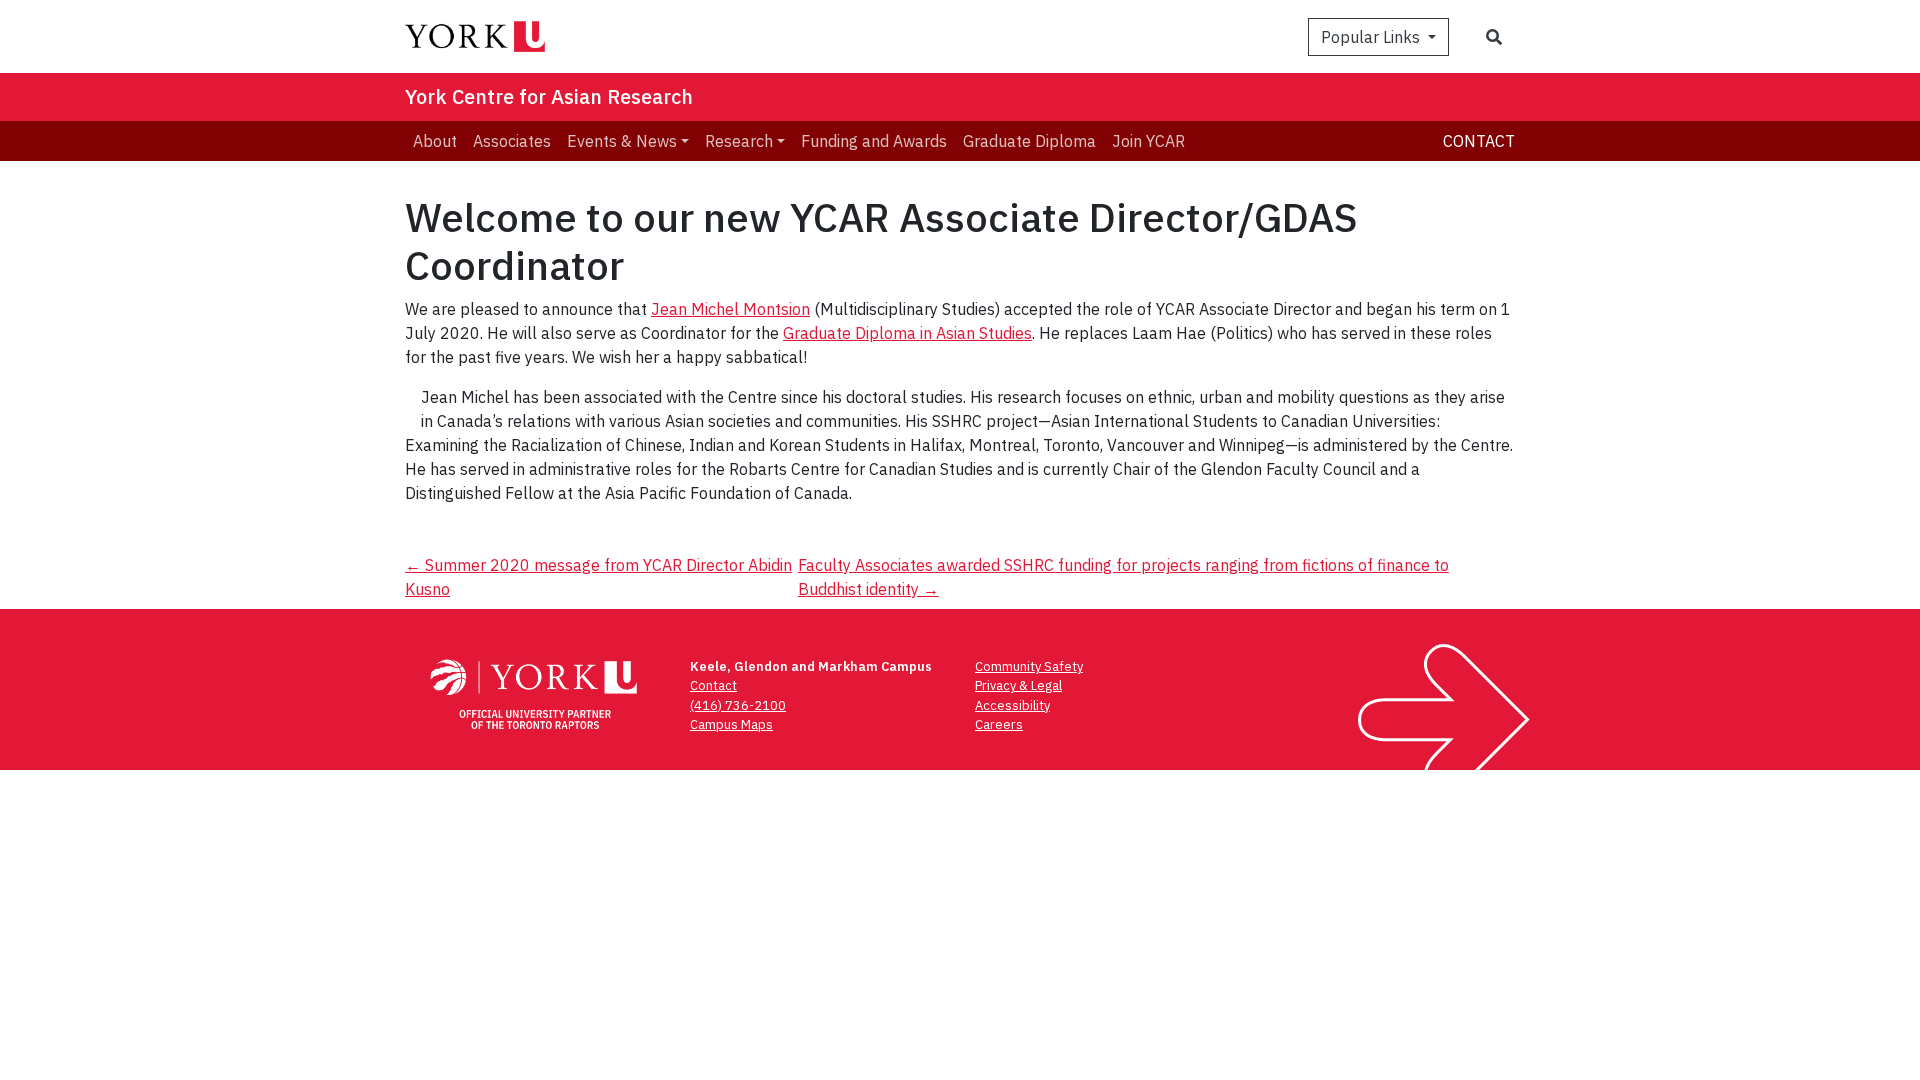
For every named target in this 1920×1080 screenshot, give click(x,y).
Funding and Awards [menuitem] (874, 141)
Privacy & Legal (1018, 685)
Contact (1479, 141)
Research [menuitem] (739, 141)
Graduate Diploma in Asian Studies (907, 333)
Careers (999, 724)
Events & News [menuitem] (622, 141)
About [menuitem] (435, 141)
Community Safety (1029, 666)
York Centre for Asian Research (549, 96)
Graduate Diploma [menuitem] (1029, 141)
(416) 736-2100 (738, 705)
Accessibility (1012, 705)
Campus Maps (731, 724)
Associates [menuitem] (512, 141)
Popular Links (1372, 37)
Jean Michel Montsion (730, 309)
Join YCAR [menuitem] (1148, 141)
